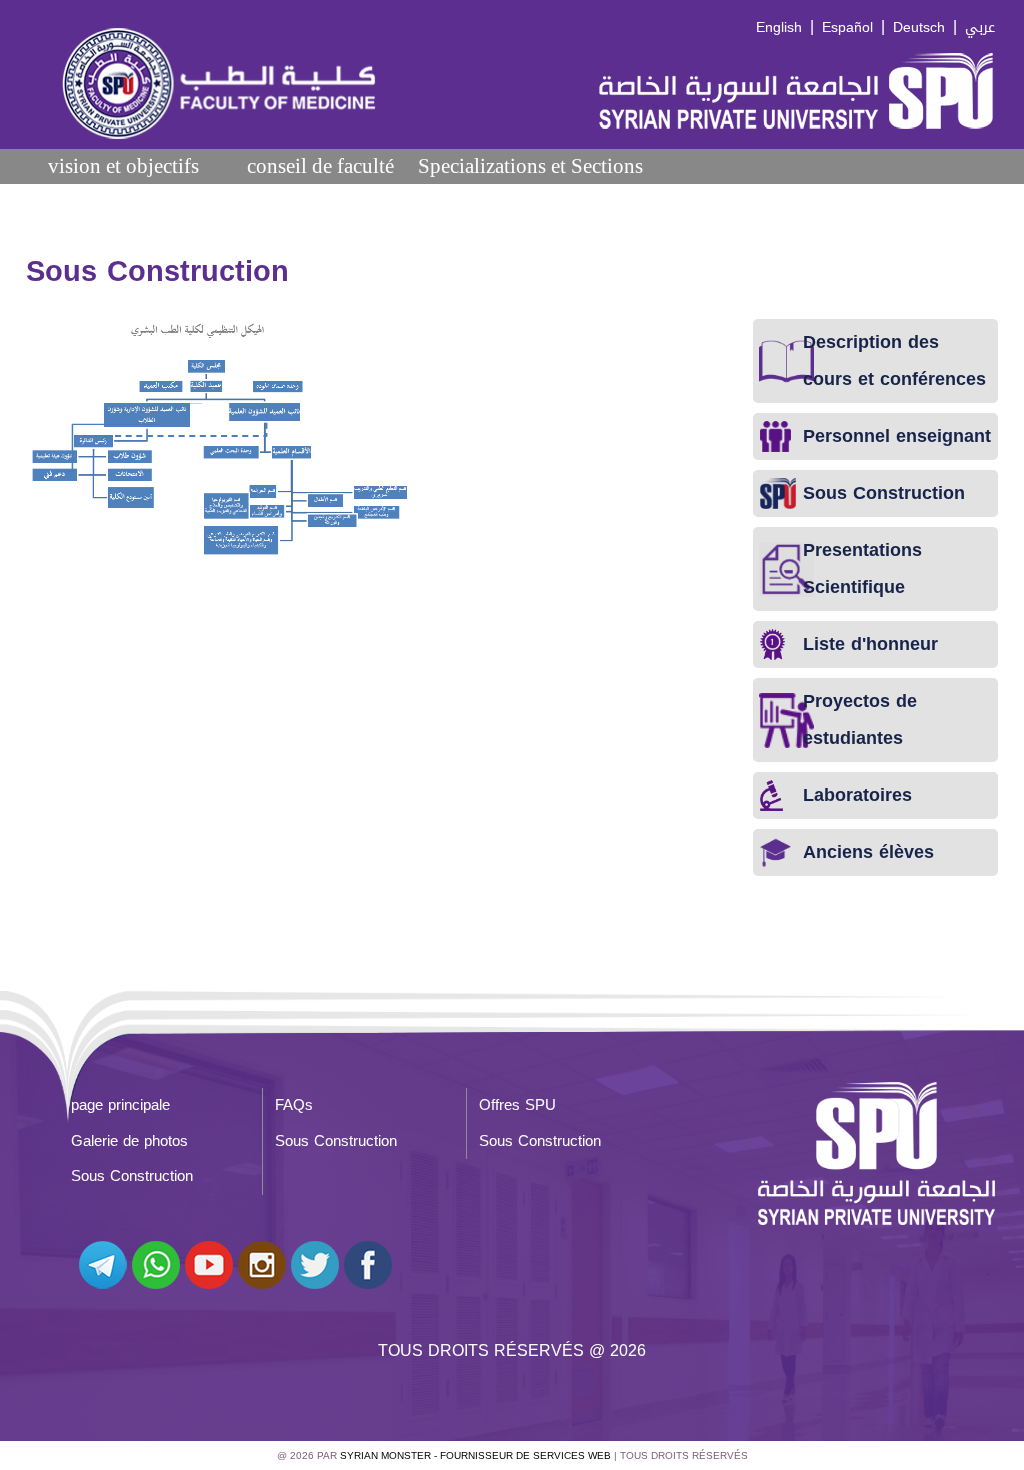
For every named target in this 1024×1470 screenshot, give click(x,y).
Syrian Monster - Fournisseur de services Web (475, 1455)
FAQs (294, 1105)
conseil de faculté (320, 165)
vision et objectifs (123, 165)
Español (847, 27)
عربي (980, 27)
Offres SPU (517, 1105)
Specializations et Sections (530, 165)
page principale (120, 1105)
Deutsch (919, 27)
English (779, 27)
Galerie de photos (129, 1141)
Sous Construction (336, 1141)
